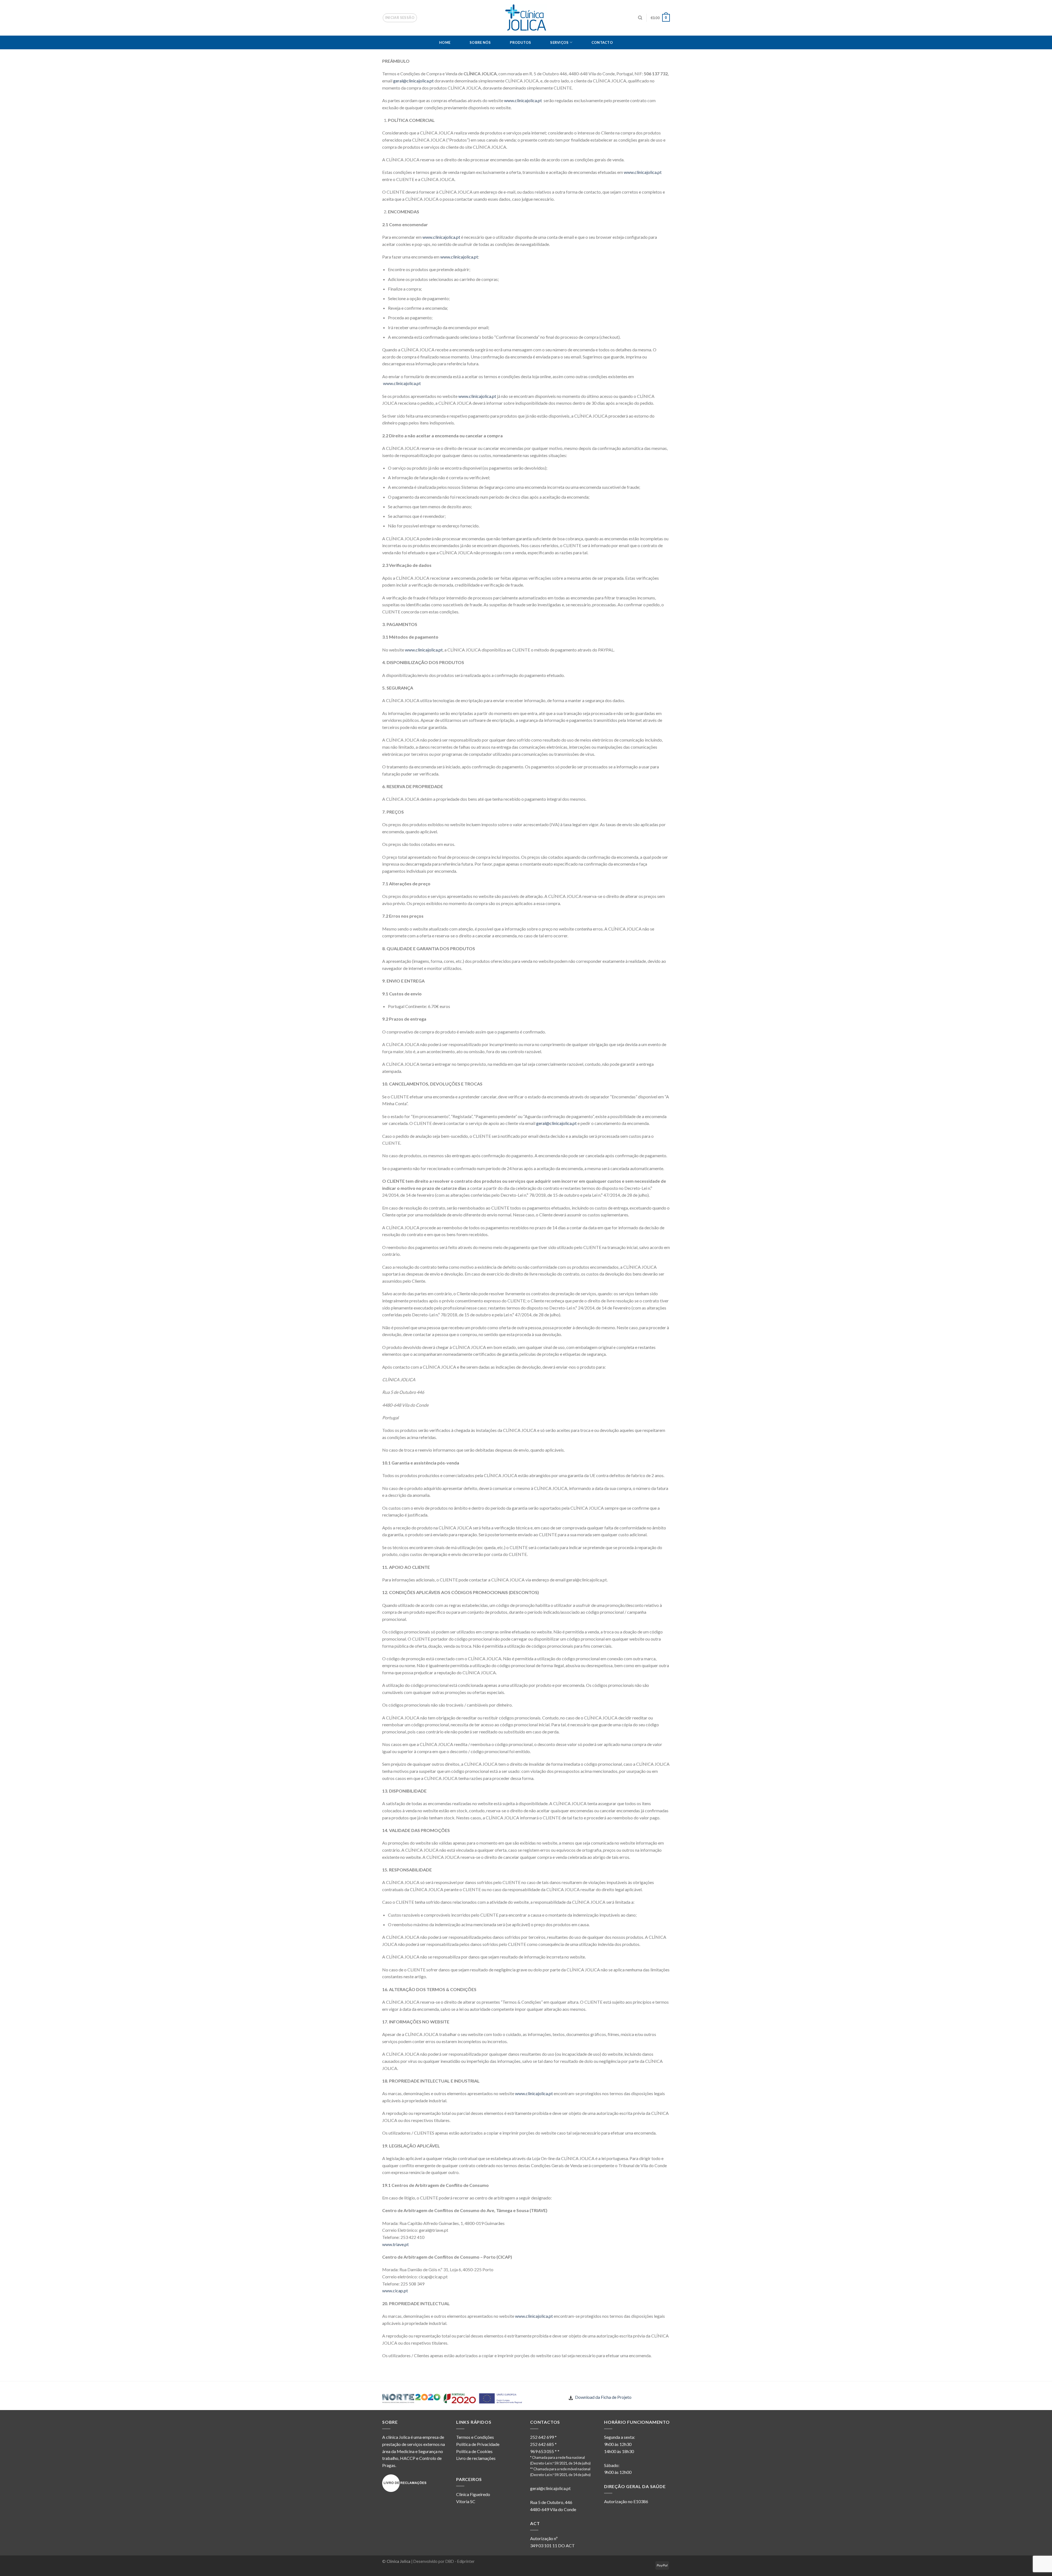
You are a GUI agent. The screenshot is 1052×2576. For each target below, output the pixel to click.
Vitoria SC (466, 2501)
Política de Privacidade (478, 2444)
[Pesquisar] (640, 18)
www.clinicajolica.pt (523, 100)
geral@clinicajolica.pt (413, 81)
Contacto (602, 42)
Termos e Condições (475, 2437)
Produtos (520, 42)
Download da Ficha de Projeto (603, 2397)
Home (445, 42)
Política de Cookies (474, 2451)
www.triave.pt (395, 2244)
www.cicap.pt (395, 2291)
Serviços (559, 42)
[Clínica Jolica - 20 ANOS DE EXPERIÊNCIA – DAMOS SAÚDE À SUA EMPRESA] (526, 18)
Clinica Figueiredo (473, 2494)
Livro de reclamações (476, 2458)
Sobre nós (480, 42)
